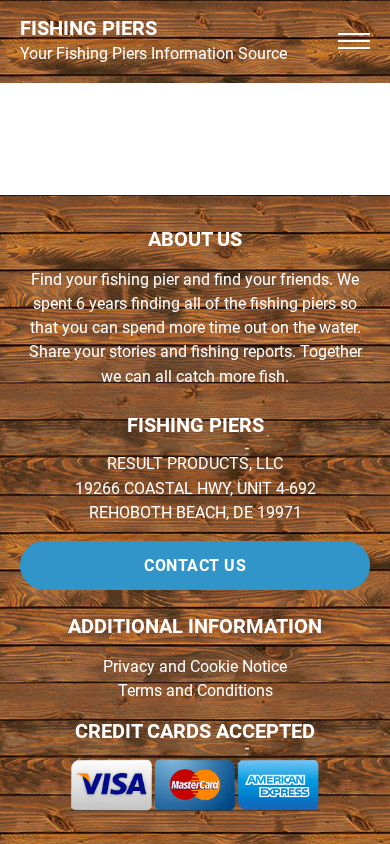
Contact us (195, 565)
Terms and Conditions (195, 690)
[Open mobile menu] (354, 41)
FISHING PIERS (88, 28)
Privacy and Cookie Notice (195, 666)
